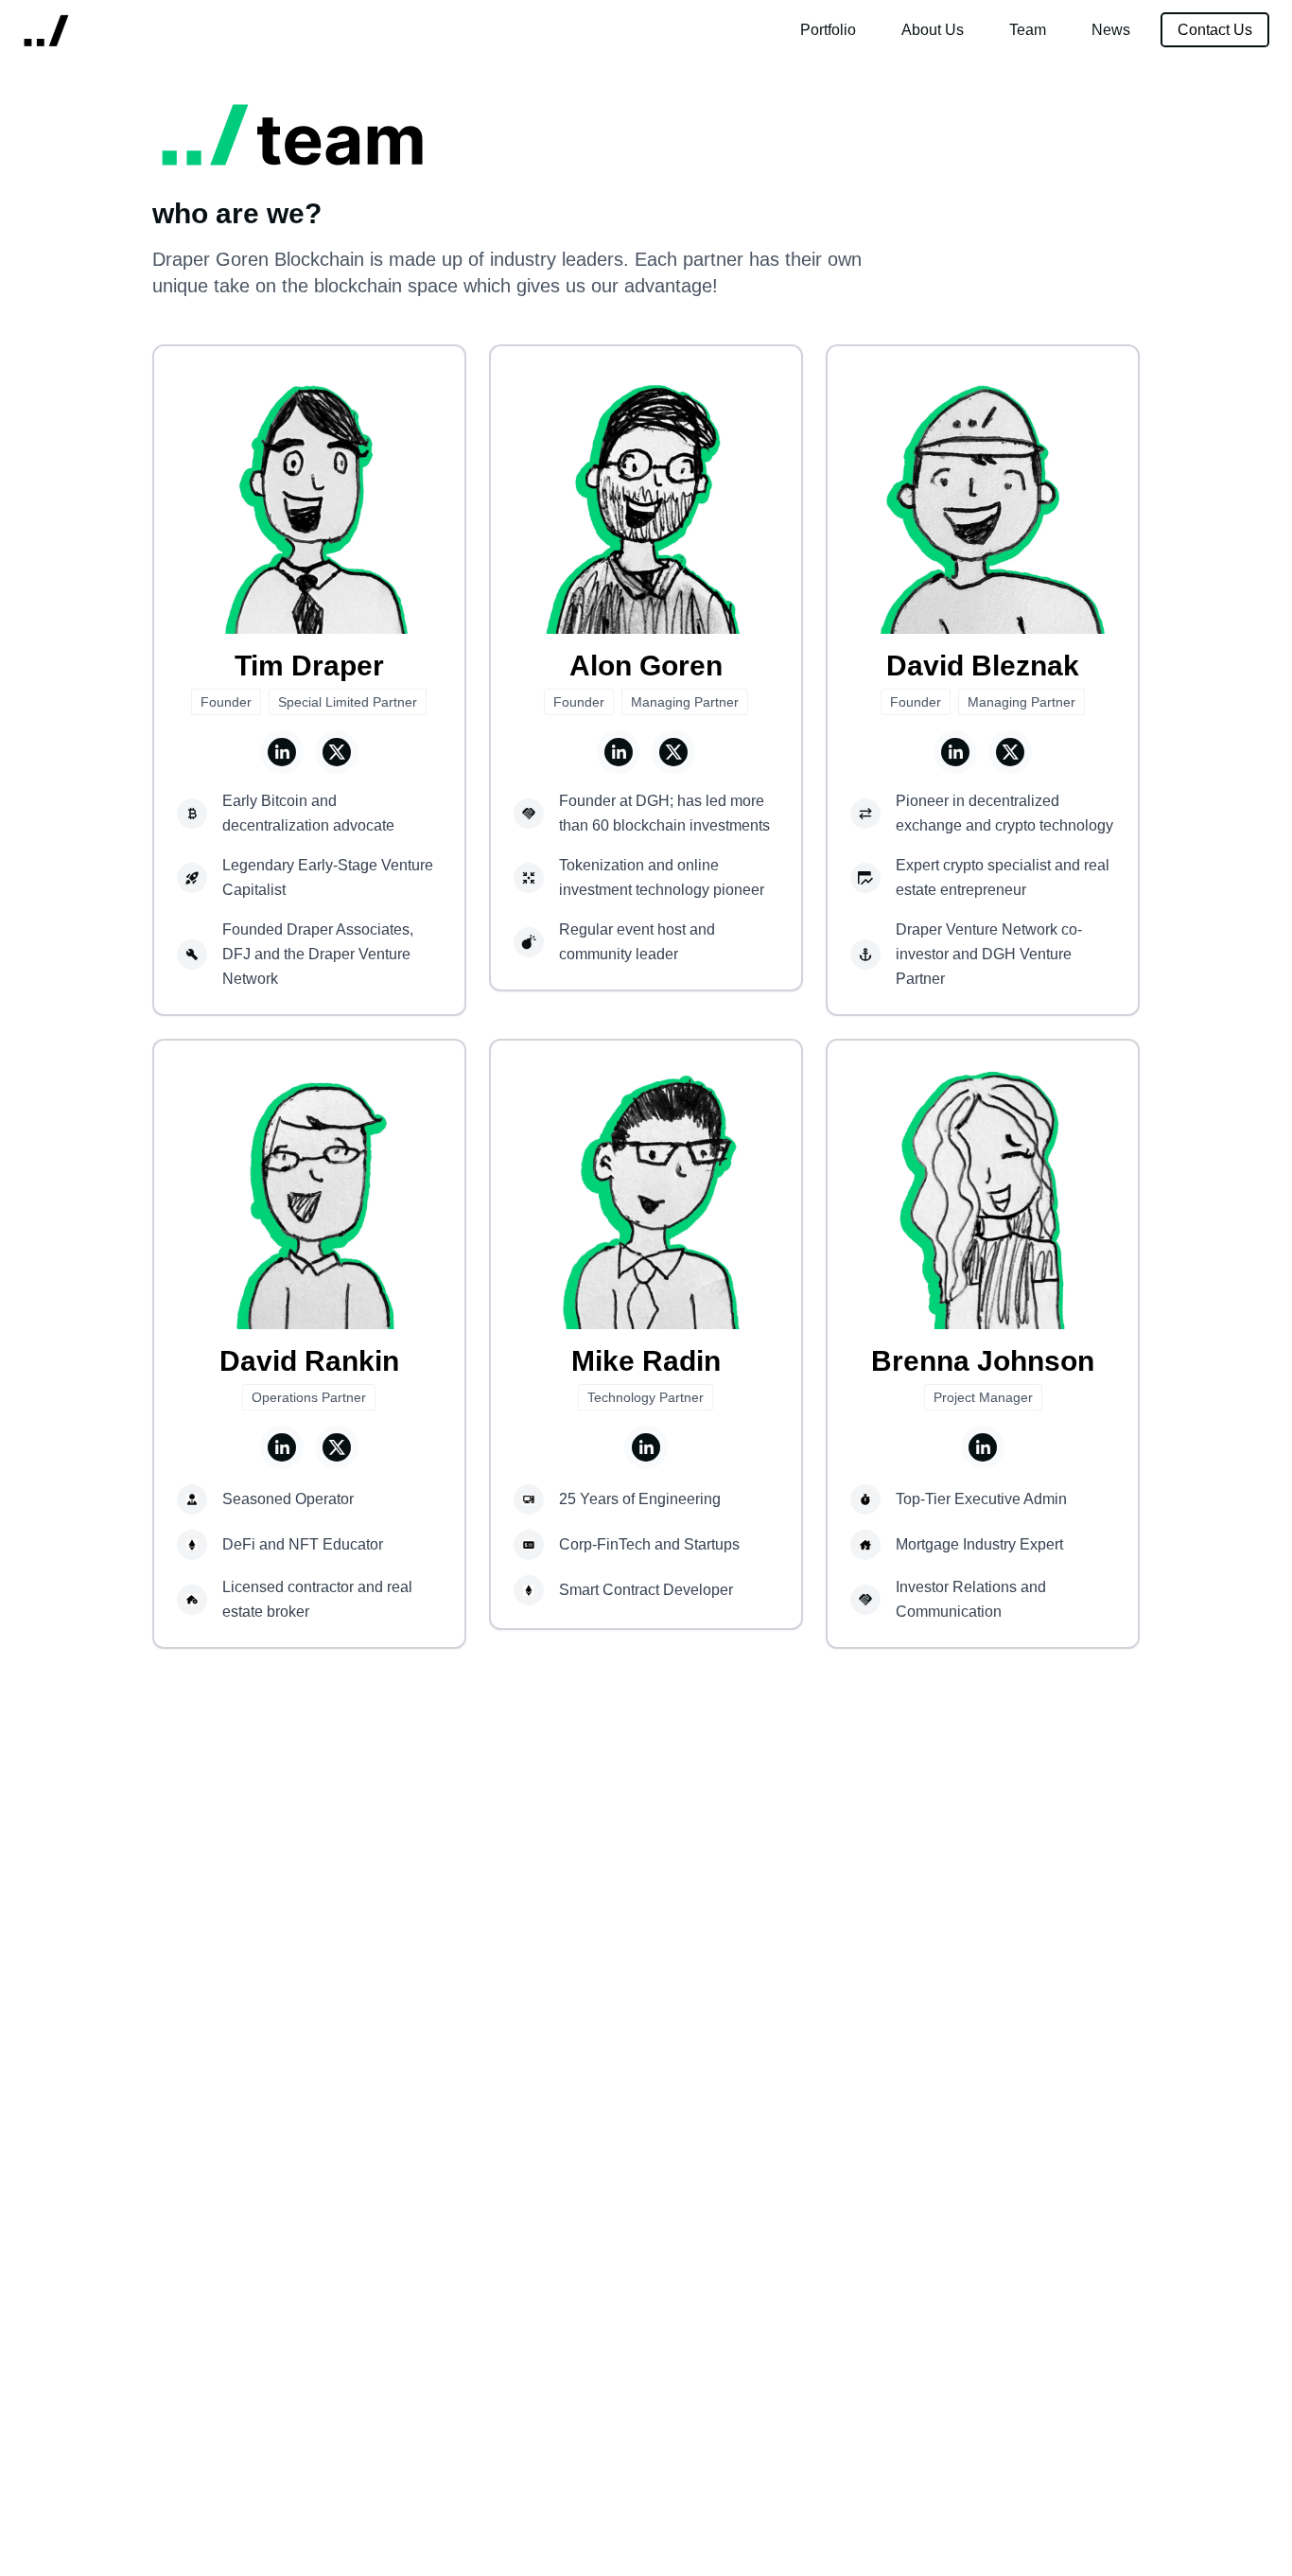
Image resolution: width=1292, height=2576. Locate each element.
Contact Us (1215, 30)
